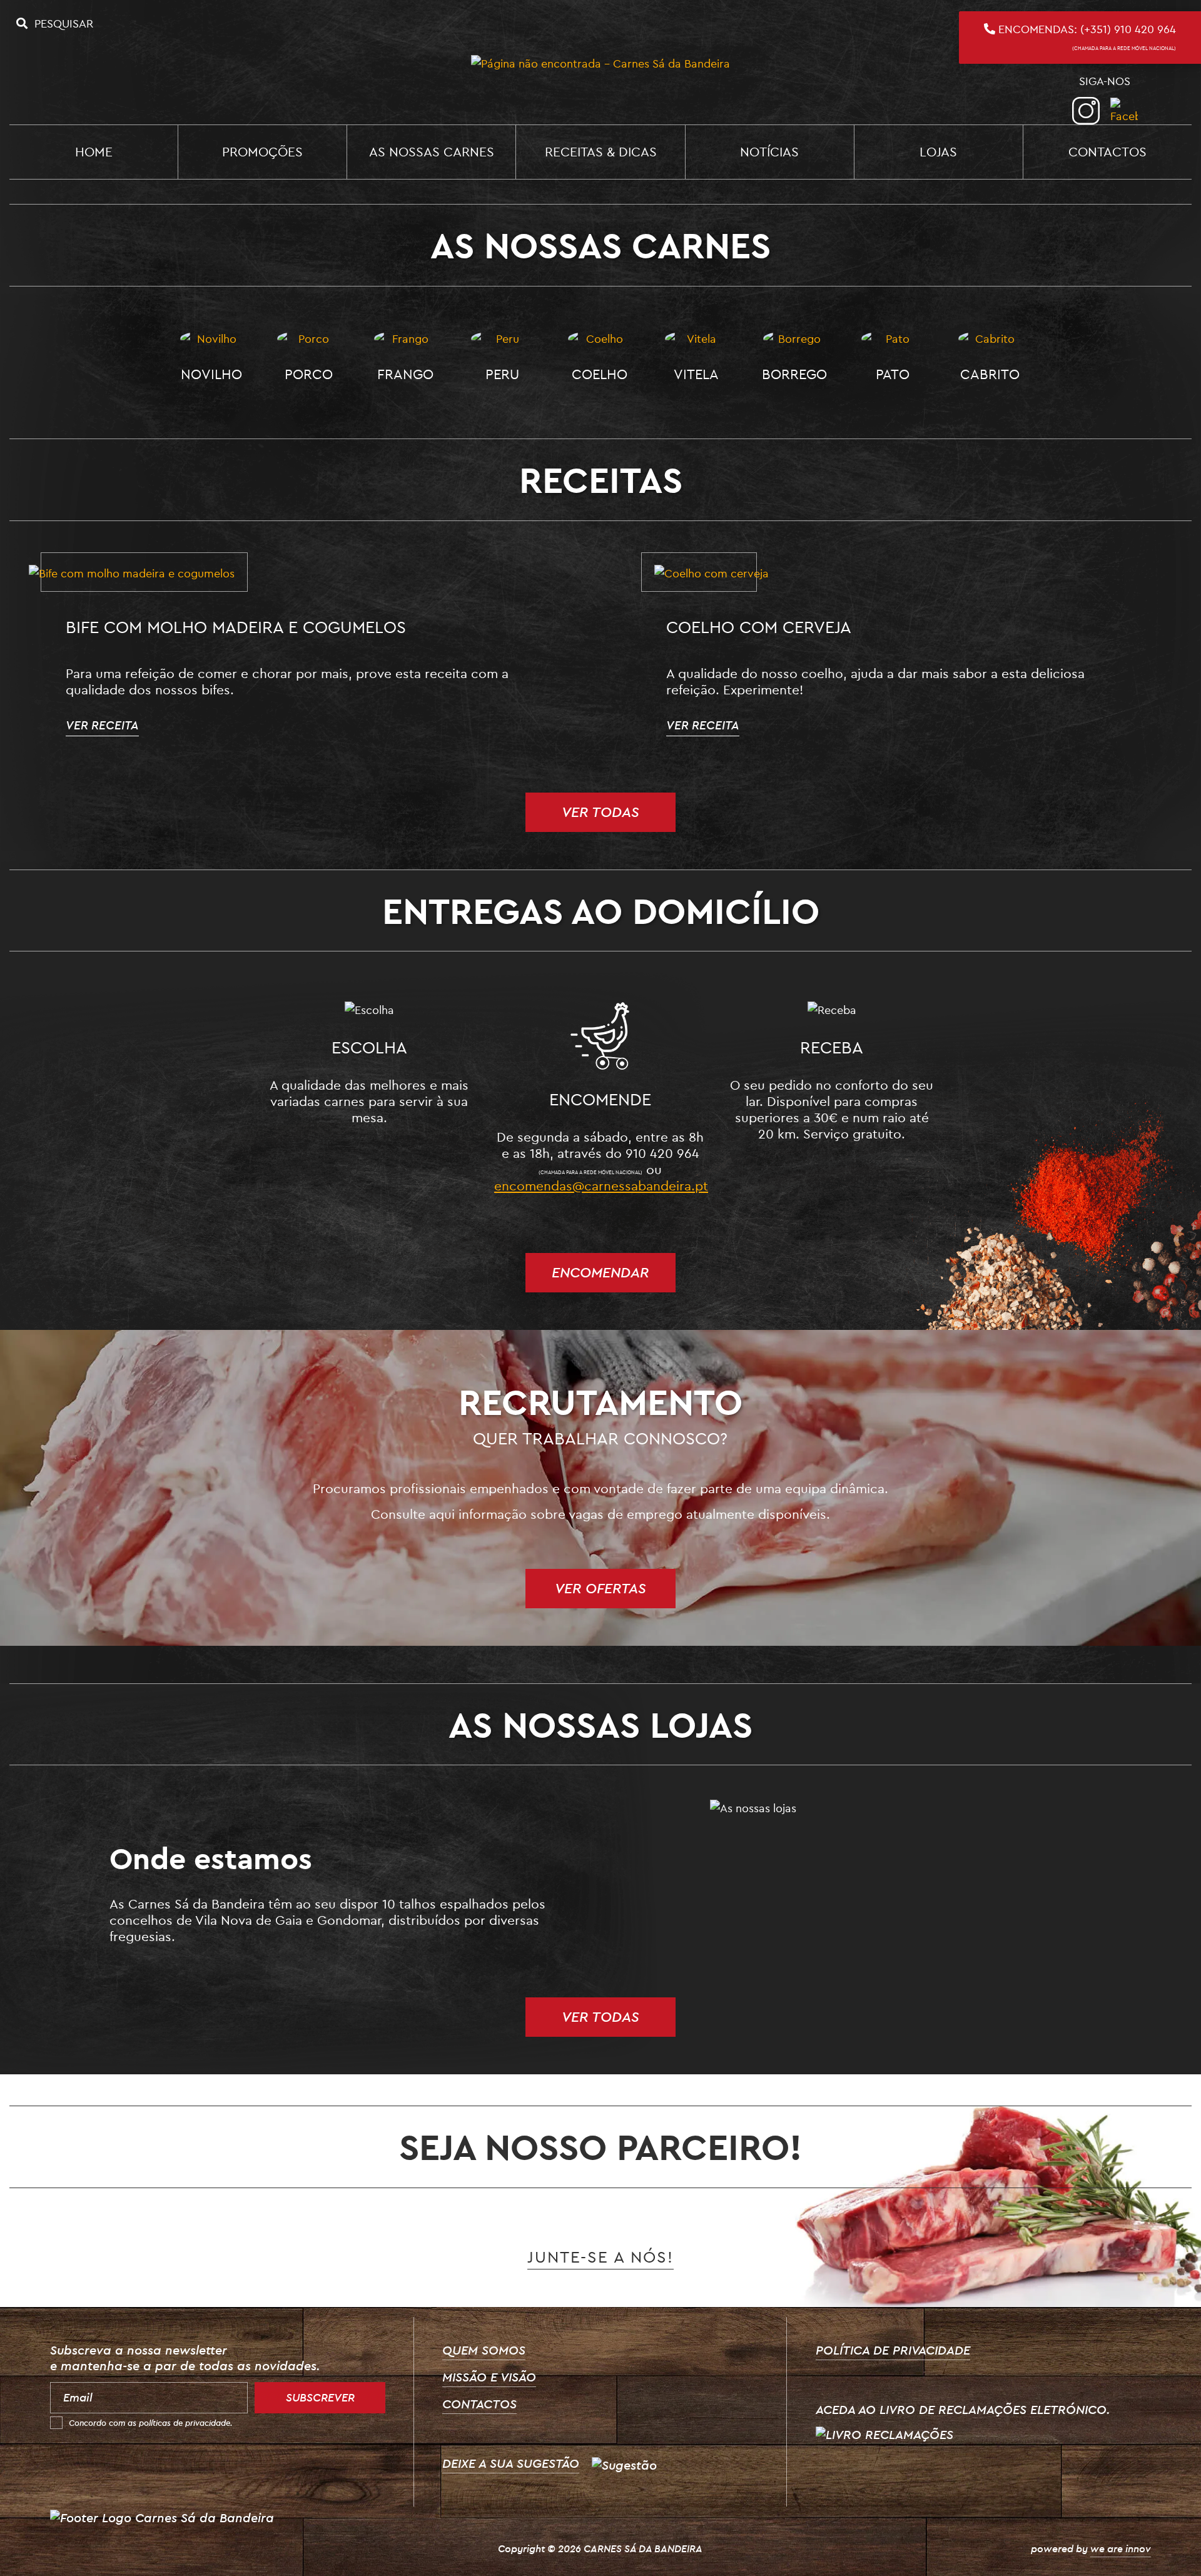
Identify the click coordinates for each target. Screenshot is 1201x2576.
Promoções (262, 151)
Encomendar (600, 1272)
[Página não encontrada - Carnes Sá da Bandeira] (600, 62)
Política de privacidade (893, 2350)
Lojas (938, 151)
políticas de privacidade (185, 2423)
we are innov (1121, 2548)
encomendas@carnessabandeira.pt (601, 1185)
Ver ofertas (600, 1588)
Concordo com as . (151, 2423)
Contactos (1107, 151)
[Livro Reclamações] (884, 2433)
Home (94, 151)
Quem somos (484, 2350)
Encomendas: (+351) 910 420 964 (1086, 37)
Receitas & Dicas (601, 151)
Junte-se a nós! (600, 2257)
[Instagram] (1086, 111)
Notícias (769, 151)
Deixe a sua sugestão (511, 2463)
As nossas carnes (432, 151)
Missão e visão (489, 2377)
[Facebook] (1124, 111)
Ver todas (600, 812)
